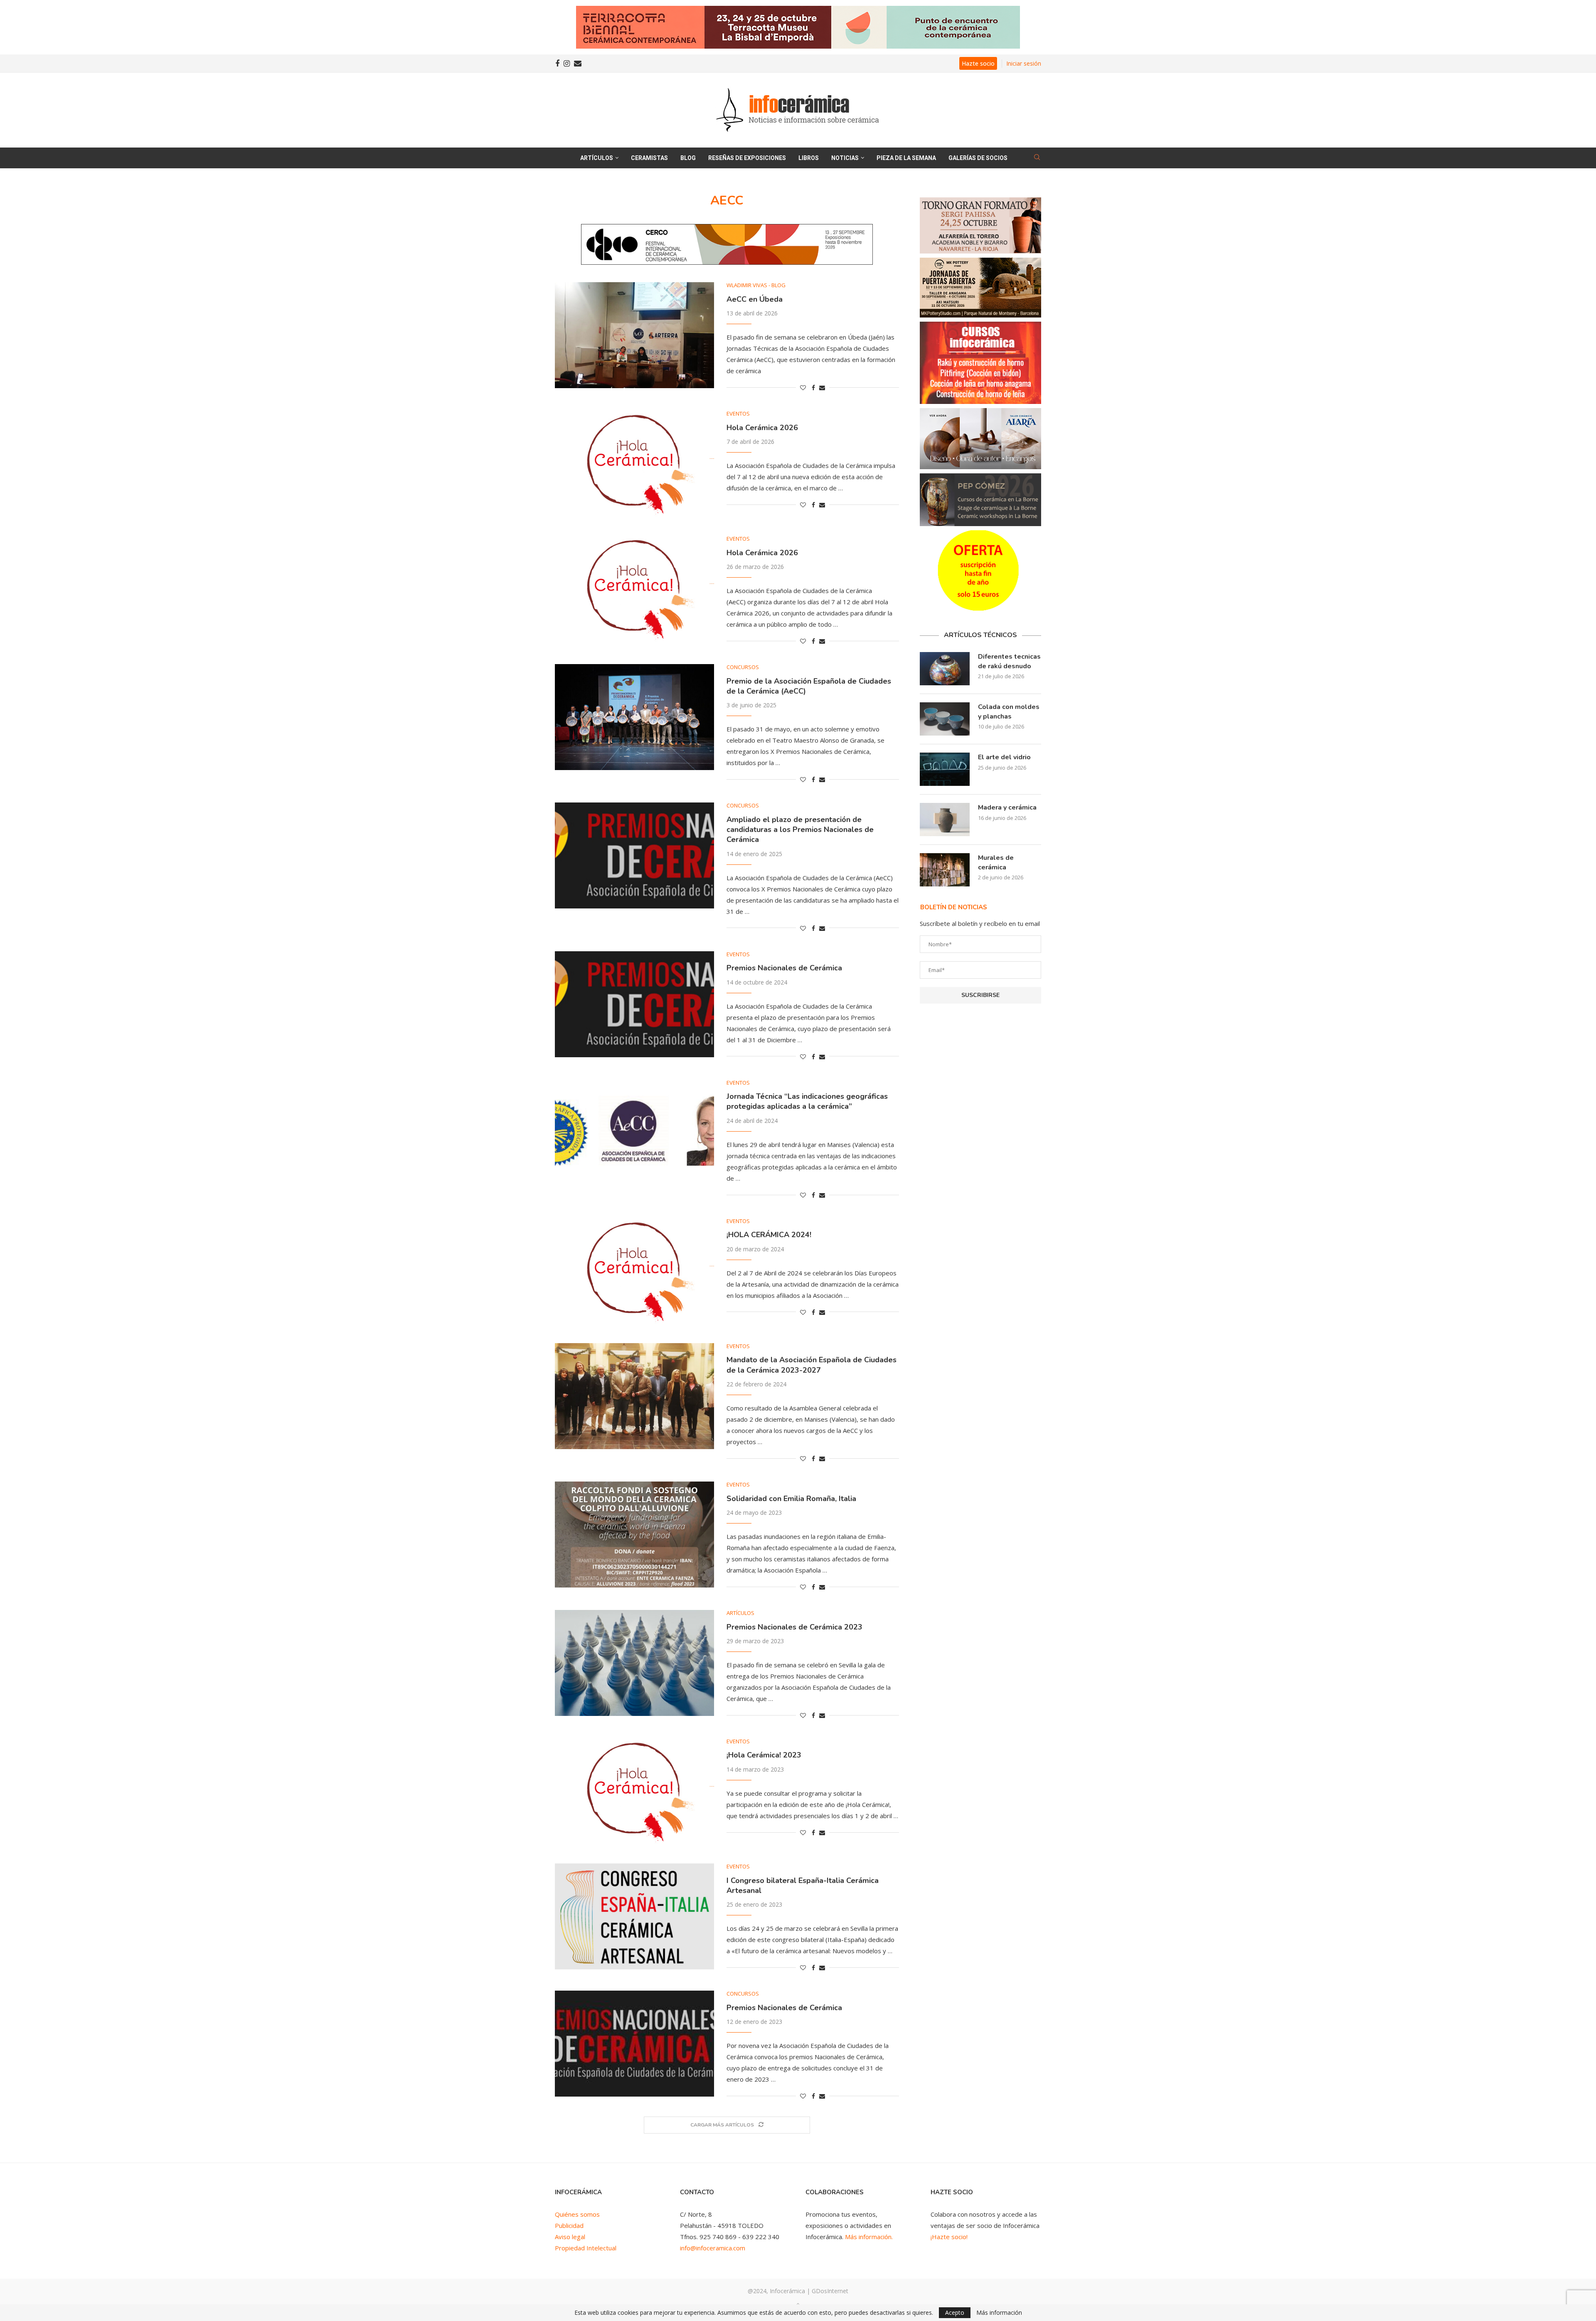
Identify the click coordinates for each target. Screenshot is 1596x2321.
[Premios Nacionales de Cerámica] (634, 1004)
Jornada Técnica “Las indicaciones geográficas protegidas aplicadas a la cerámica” (807, 1101)
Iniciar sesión (1024, 63)
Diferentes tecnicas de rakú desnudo (1009, 661)
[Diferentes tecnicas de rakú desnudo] (945, 669)
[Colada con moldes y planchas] (945, 719)
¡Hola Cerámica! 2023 (764, 1755)
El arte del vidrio (1004, 757)
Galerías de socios (978, 158)
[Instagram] (567, 64)
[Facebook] (557, 64)
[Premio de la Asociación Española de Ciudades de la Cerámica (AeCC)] (634, 717)
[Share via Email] (822, 388)
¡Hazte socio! (949, 2237)
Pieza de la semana (906, 158)
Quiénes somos (577, 2214)
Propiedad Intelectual (586, 2248)
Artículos (597, 158)
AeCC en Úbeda (755, 299)
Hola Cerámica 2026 (762, 428)
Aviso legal (570, 2237)
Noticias (845, 158)
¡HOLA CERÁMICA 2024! (769, 1235)
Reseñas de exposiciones (747, 158)
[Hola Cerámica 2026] (634, 464)
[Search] (1037, 158)
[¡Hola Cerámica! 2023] (634, 1791)
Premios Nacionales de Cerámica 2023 (794, 1627)
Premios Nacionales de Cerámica (784, 968)
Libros (809, 158)
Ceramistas (649, 158)
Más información (999, 2313)
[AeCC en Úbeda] (634, 335)
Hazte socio (978, 63)
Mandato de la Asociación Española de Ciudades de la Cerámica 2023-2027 (812, 1365)
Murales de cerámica (996, 862)
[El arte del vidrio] (945, 769)
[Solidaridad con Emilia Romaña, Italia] (634, 1535)
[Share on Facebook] (813, 388)
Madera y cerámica (1007, 807)
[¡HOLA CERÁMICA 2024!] (634, 1271)
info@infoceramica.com (713, 2248)
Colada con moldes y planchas (1009, 711)
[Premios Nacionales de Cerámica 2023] (634, 1663)
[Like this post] (803, 388)
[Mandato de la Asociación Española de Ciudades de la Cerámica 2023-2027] (634, 1396)
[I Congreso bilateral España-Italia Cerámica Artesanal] (634, 1916)
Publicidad (569, 2225)
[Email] (578, 64)
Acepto (955, 2312)
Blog (688, 158)
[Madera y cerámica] (945, 820)
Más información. (869, 2237)
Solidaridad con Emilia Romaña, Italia (791, 1499)
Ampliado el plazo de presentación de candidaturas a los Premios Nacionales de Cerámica (800, 830)
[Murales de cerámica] (945, 870)
